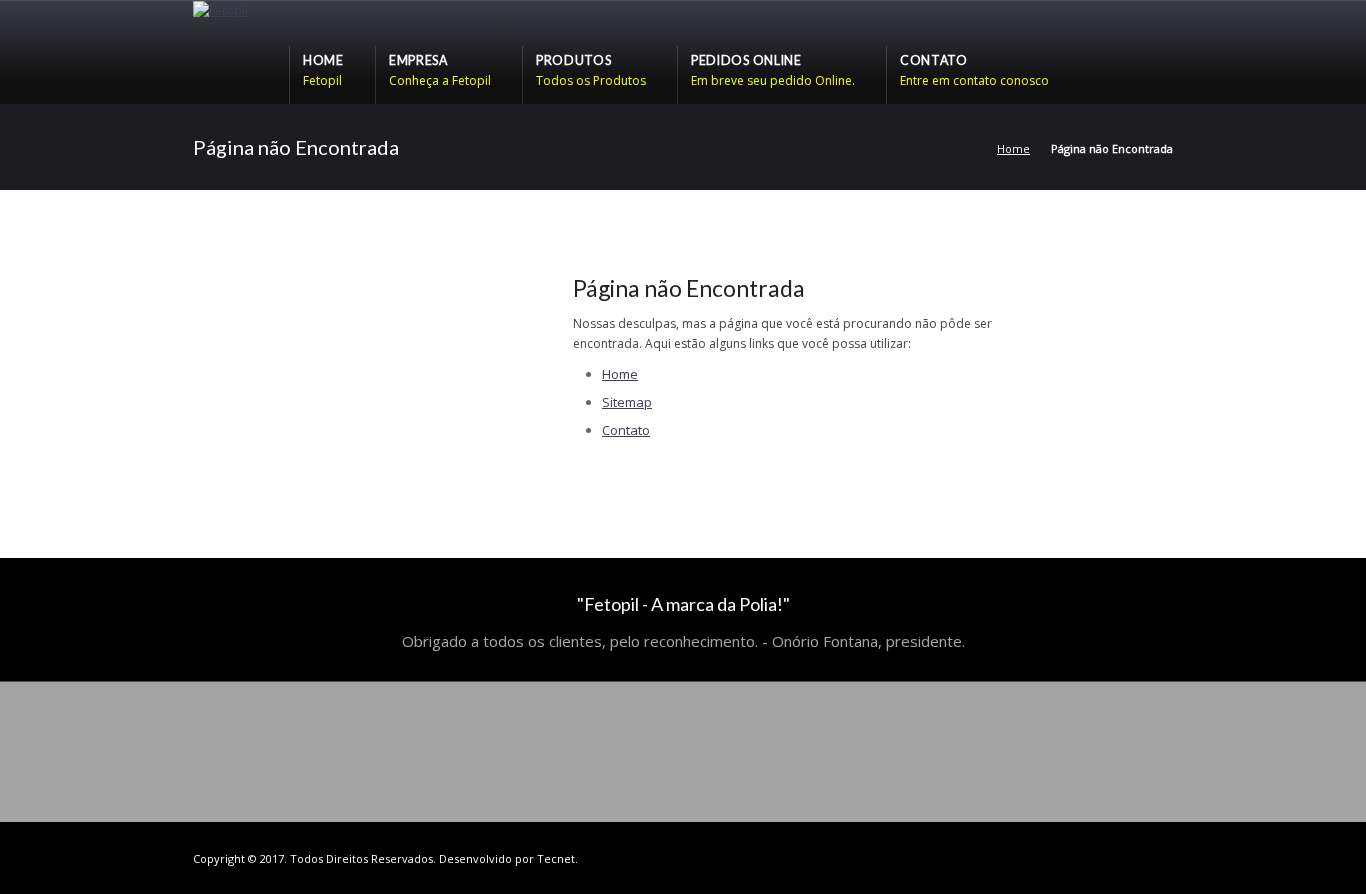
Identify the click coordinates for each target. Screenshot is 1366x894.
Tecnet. (557, 858)
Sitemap (627, 402)
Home (1013, 148)
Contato (626, 430)
